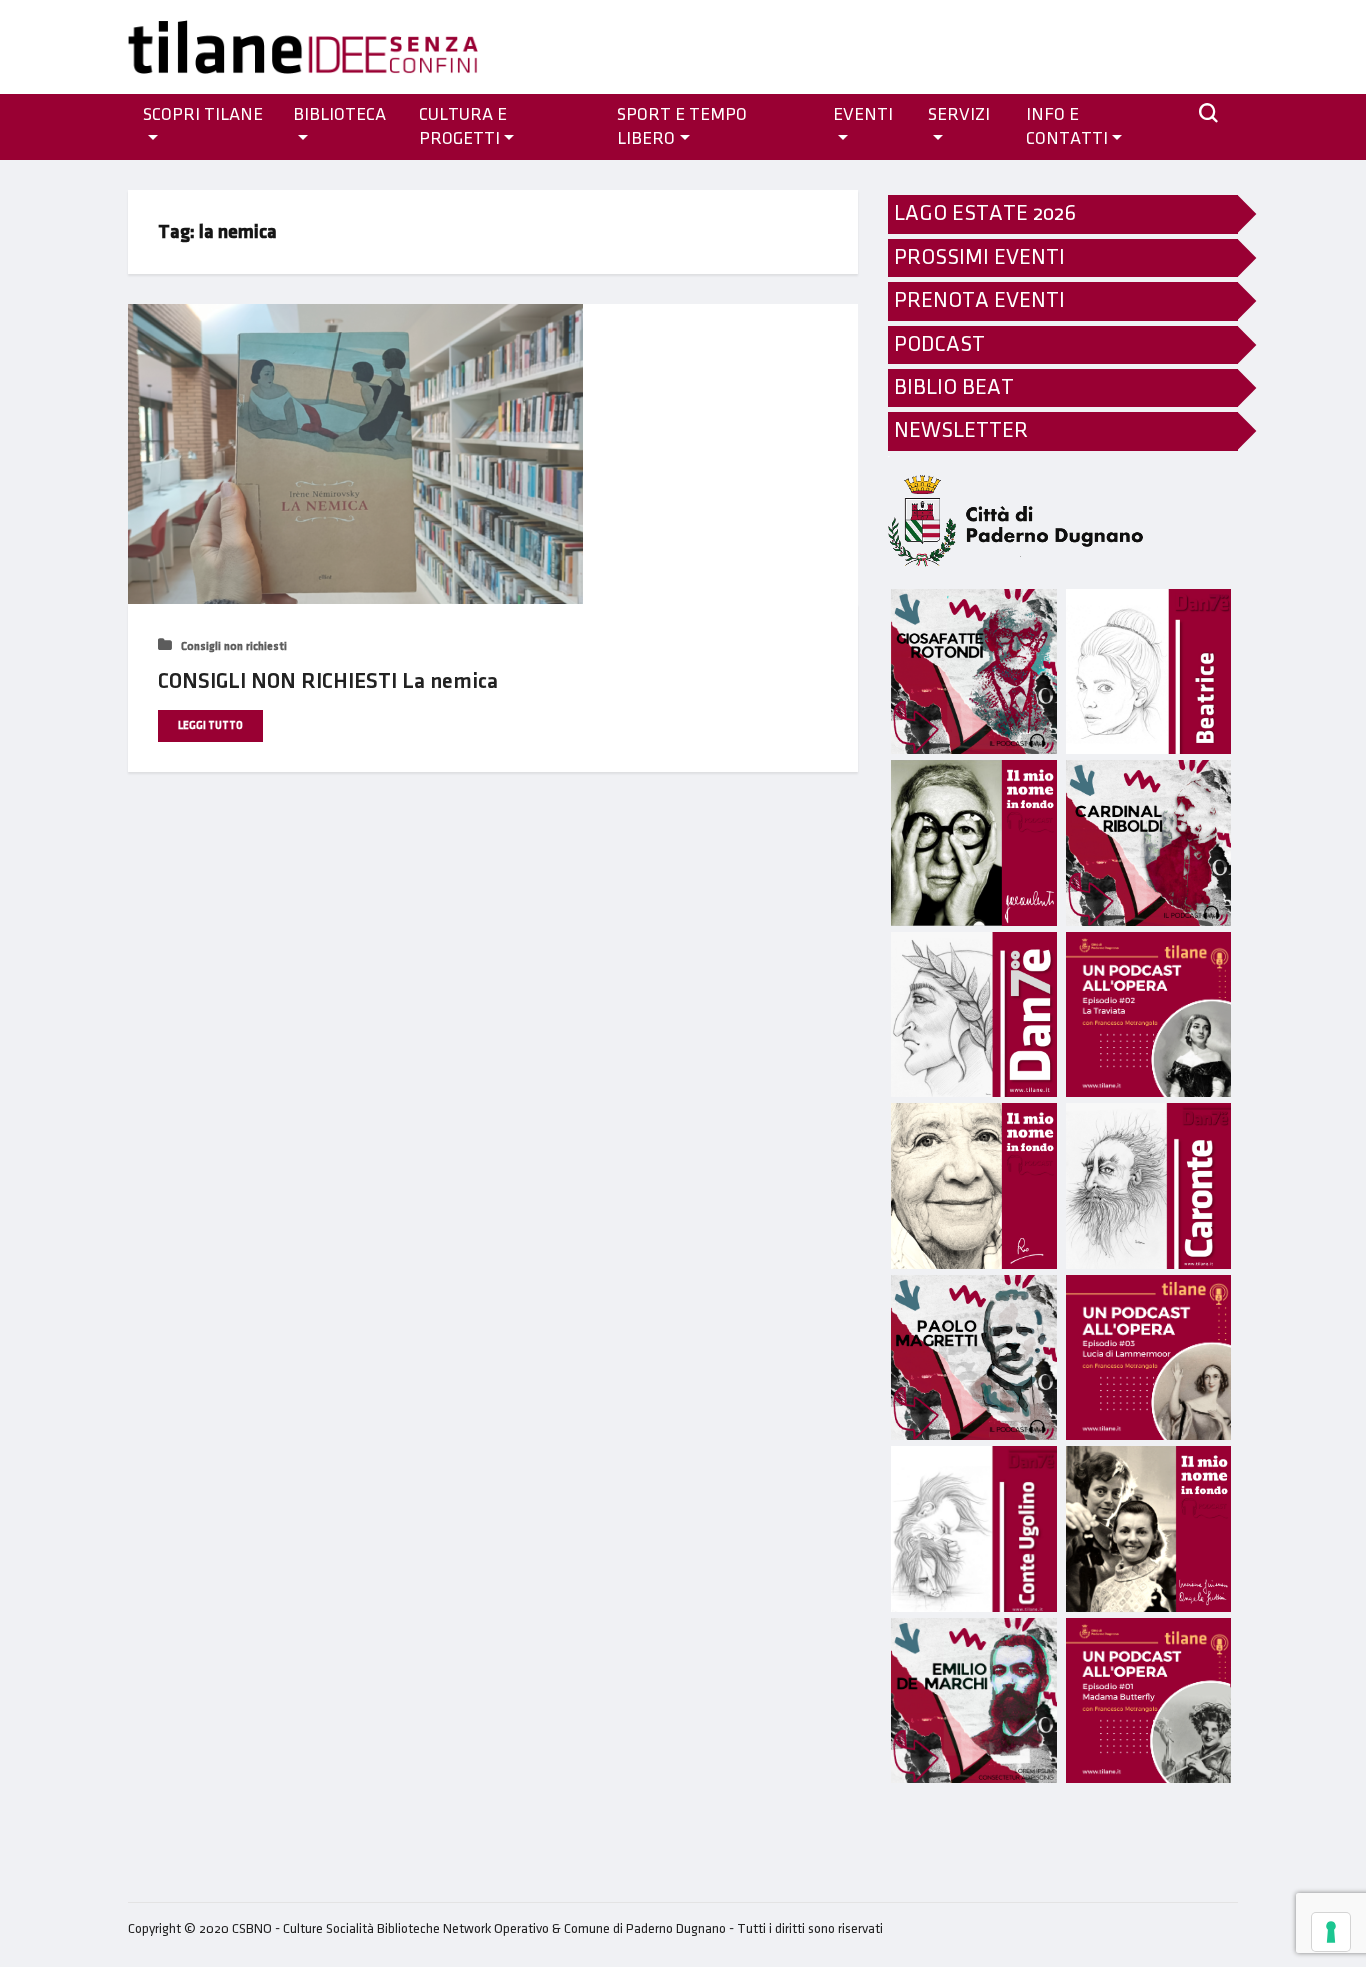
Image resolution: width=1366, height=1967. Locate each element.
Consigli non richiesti (232, 646)
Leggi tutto (210, 726)
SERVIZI (959, 115)
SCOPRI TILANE (203, 115)
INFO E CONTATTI (1067, 127)
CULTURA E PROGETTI (463, 127)
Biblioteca (339, 115)
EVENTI (863, 115)
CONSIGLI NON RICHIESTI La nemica (328, 681)
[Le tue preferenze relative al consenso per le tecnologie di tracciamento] (1331, 1932)
